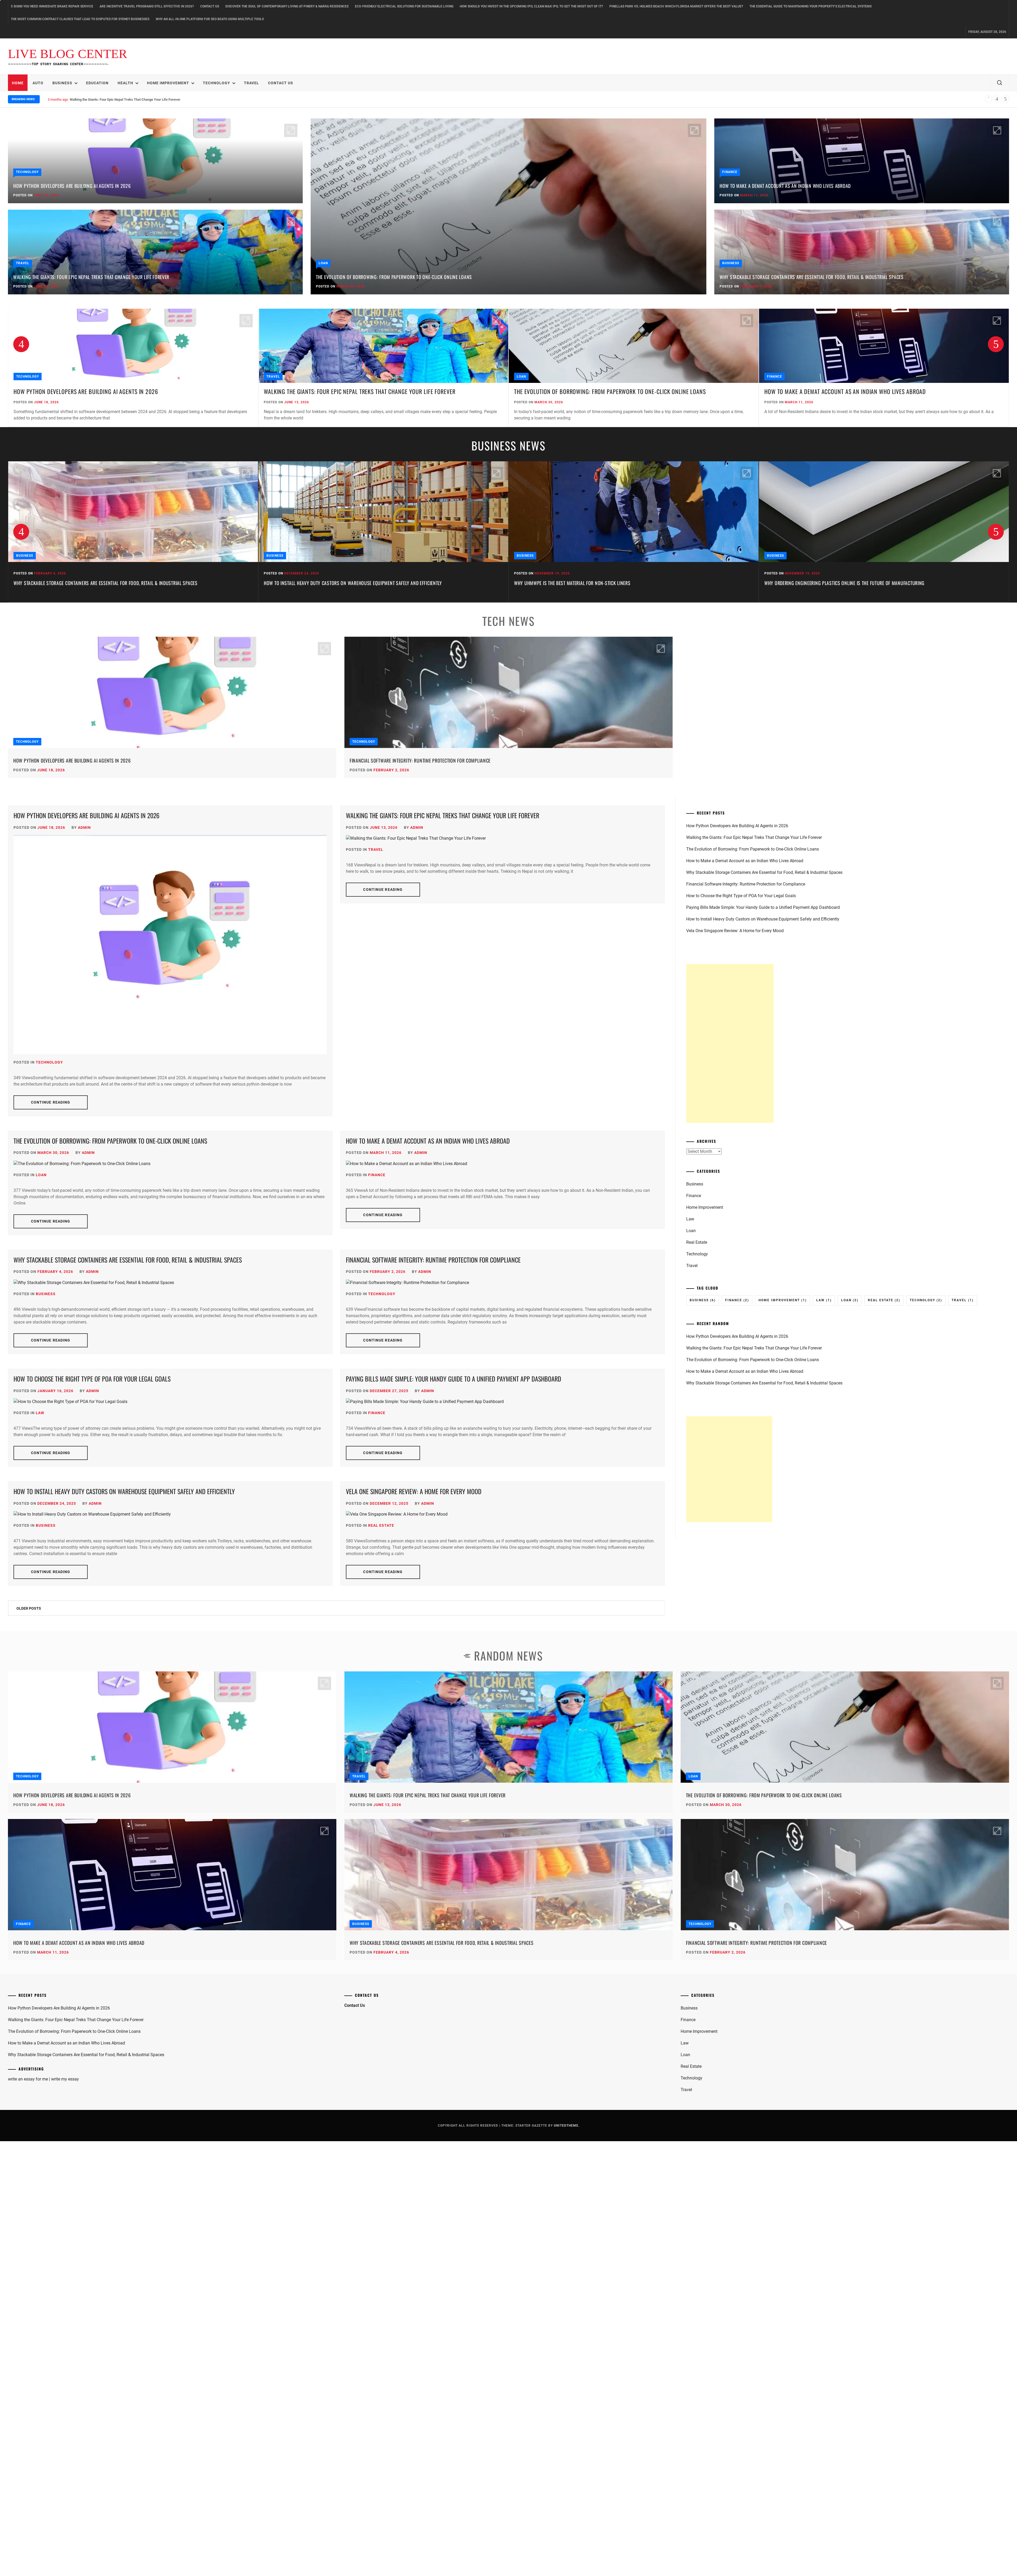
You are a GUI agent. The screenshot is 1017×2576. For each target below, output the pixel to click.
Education (97, 83)
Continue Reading (51, 1102)
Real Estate (381, 1525)
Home (18, 83)
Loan (323, 263)
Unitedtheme (566, 2126)
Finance (730, 172)
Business (62, 83)
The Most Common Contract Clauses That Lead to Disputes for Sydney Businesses (80, 19)
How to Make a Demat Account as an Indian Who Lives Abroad (785, 186)
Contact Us (210, 6)
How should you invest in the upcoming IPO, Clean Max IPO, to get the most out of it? (531, 6)
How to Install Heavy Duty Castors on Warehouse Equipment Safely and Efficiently (103, 583)
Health (125, 83)
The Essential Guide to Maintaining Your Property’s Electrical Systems (811, 6)
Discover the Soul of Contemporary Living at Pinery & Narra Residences (287, 6)
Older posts (29, 1608)
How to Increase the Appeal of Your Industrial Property (825, 583)
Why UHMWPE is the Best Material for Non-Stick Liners (322, 583)
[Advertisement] (730, 1043)
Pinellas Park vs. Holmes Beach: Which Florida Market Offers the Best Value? (676, 6)
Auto (38, 83)
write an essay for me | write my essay (43, 2079)
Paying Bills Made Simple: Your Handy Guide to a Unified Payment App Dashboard (454, 1379)
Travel (251, 83)
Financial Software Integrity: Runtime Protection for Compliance (420, 760)
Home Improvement (168, 83)
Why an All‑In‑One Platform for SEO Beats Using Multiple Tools (210, 19)
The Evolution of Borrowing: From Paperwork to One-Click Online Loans (394, 277)
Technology (217, 83)
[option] (133, 368)
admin (84, 827)
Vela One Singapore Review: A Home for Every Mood (414, 1491)
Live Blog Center (68, 54)
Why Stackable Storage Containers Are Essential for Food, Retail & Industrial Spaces (133, 99)
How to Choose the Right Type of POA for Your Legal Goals (92, 1379)
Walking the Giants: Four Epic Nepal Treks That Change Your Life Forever (91, 277)
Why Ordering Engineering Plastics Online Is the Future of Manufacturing (594, 583)
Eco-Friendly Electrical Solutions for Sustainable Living (404, 6)
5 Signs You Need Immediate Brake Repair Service (52, 6)
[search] (1000, 83)
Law (40, 1413)
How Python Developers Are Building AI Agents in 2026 (72, 186)
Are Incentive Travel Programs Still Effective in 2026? (147, 6)
